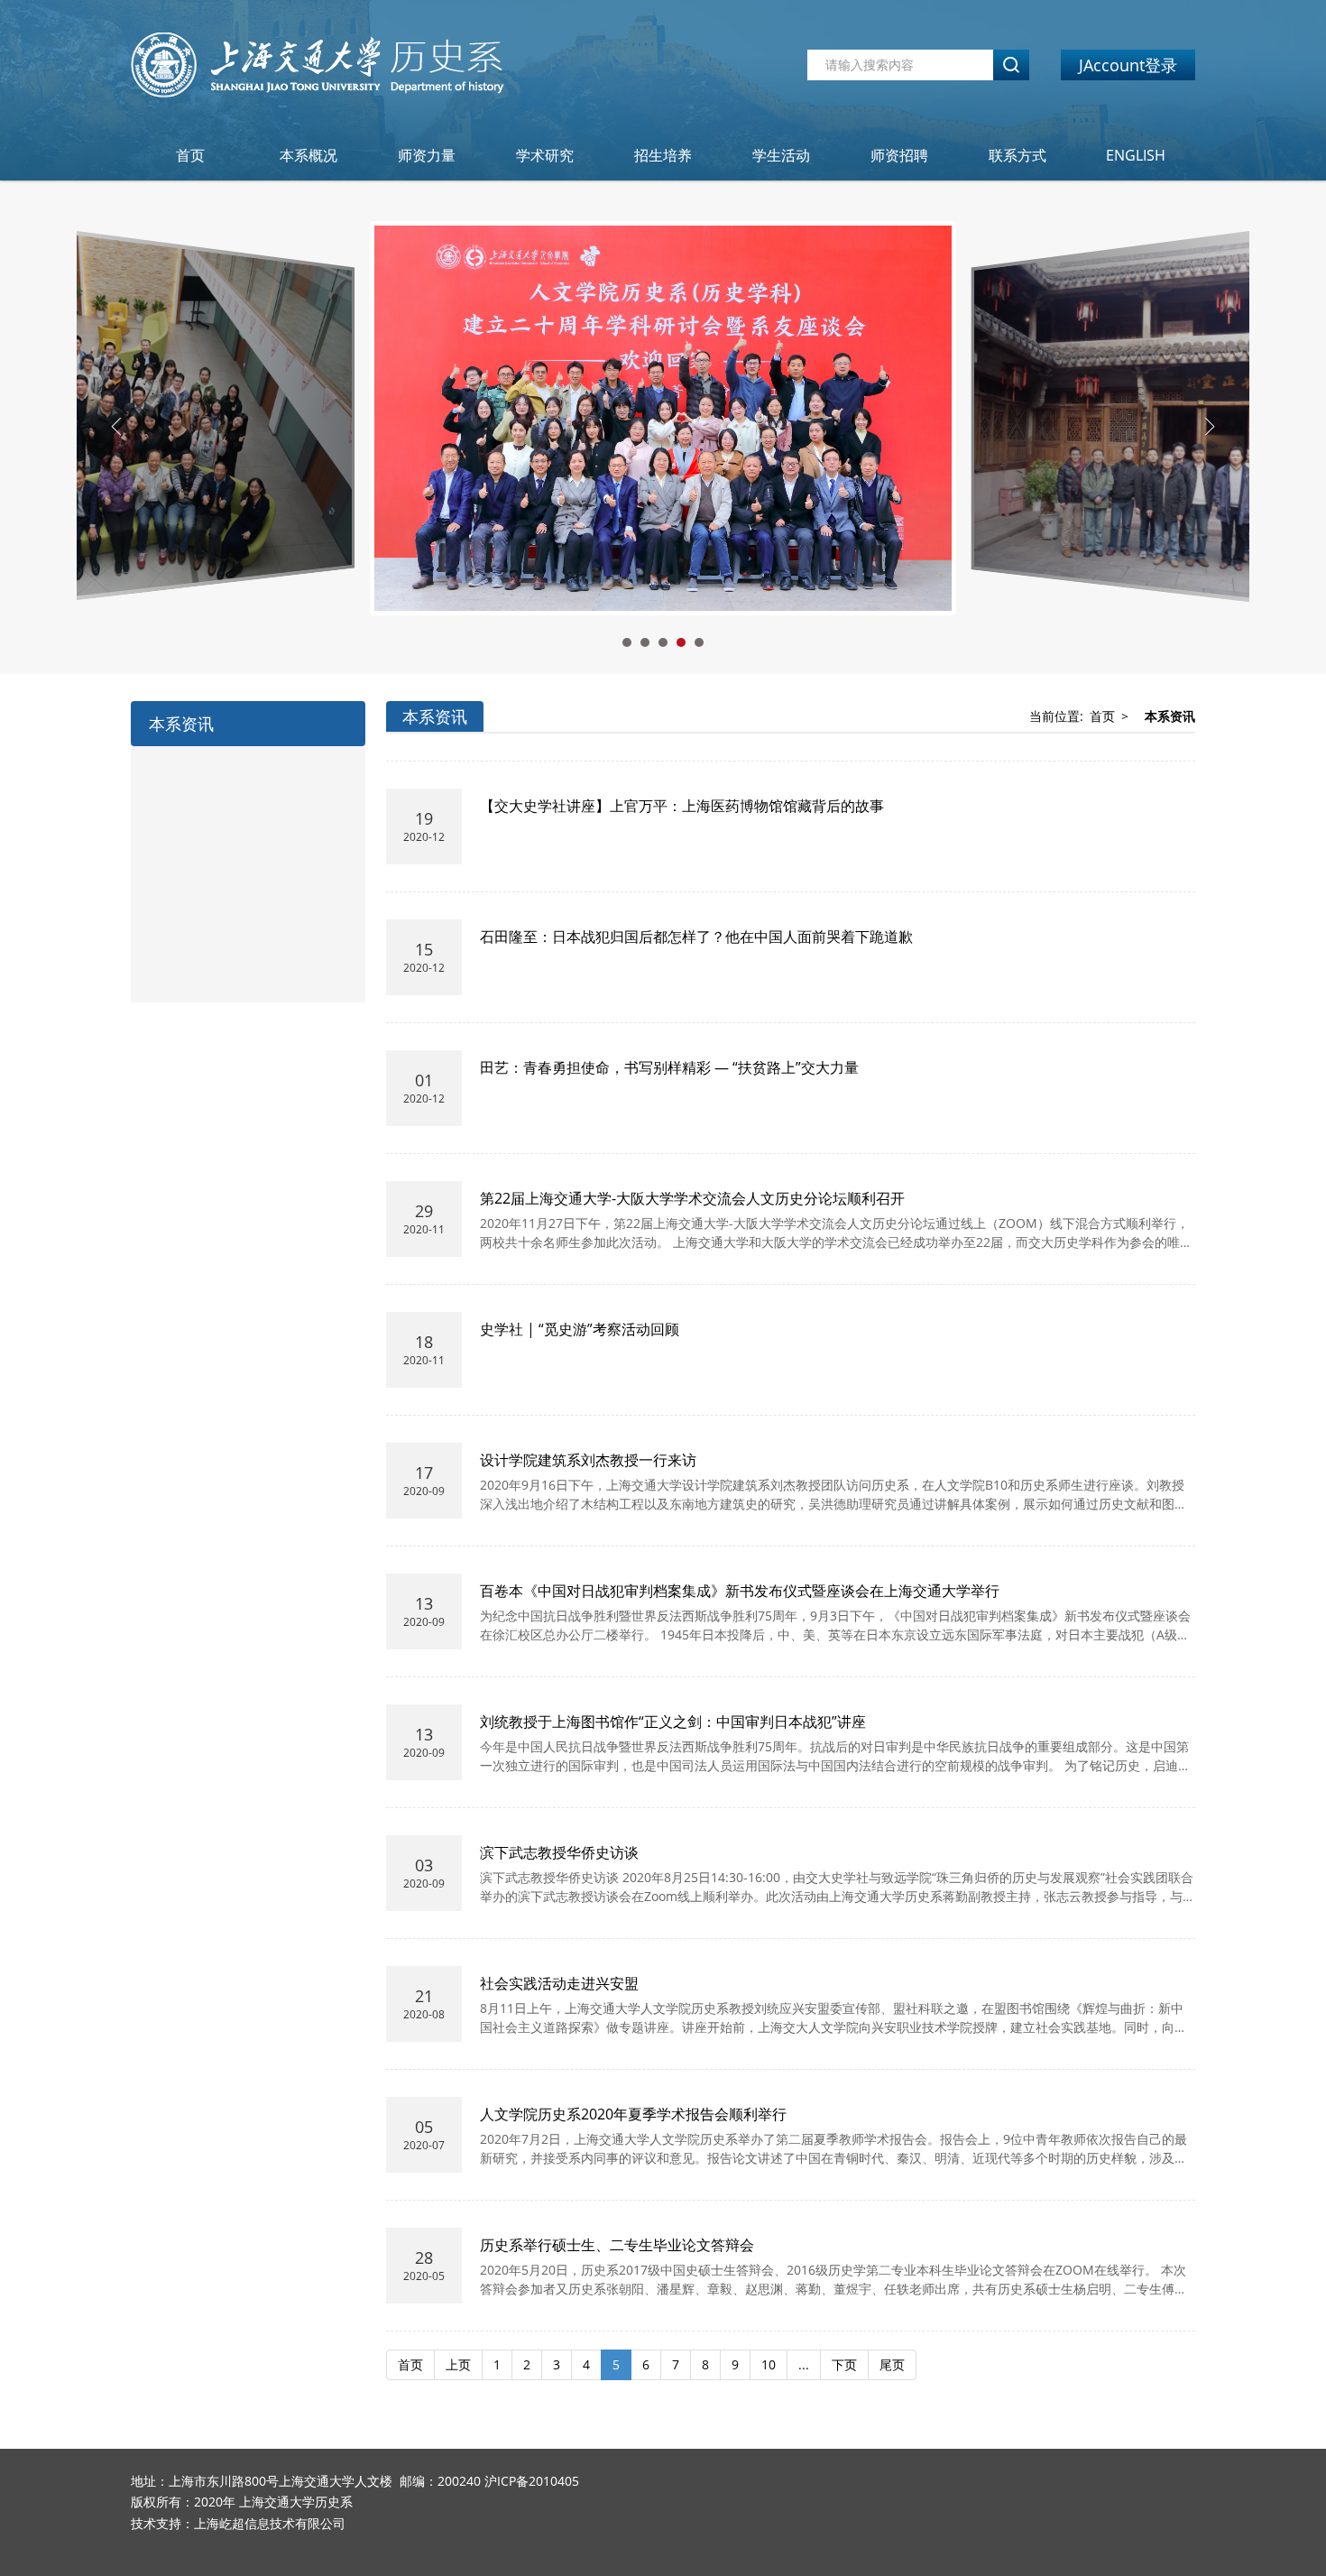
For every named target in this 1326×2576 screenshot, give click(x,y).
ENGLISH (1136, 155)
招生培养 (663, 155)
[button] (627, 642)
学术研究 (545, 155)
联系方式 (1018, 155)
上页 (458, 2364)
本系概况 (308, 155)
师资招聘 (899, 155)
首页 (190, 155)
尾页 (892, 2364)
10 (769, 2364)
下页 (844, 2364)
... (804, 2364)
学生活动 (781, 155)
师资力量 (427, 155)
